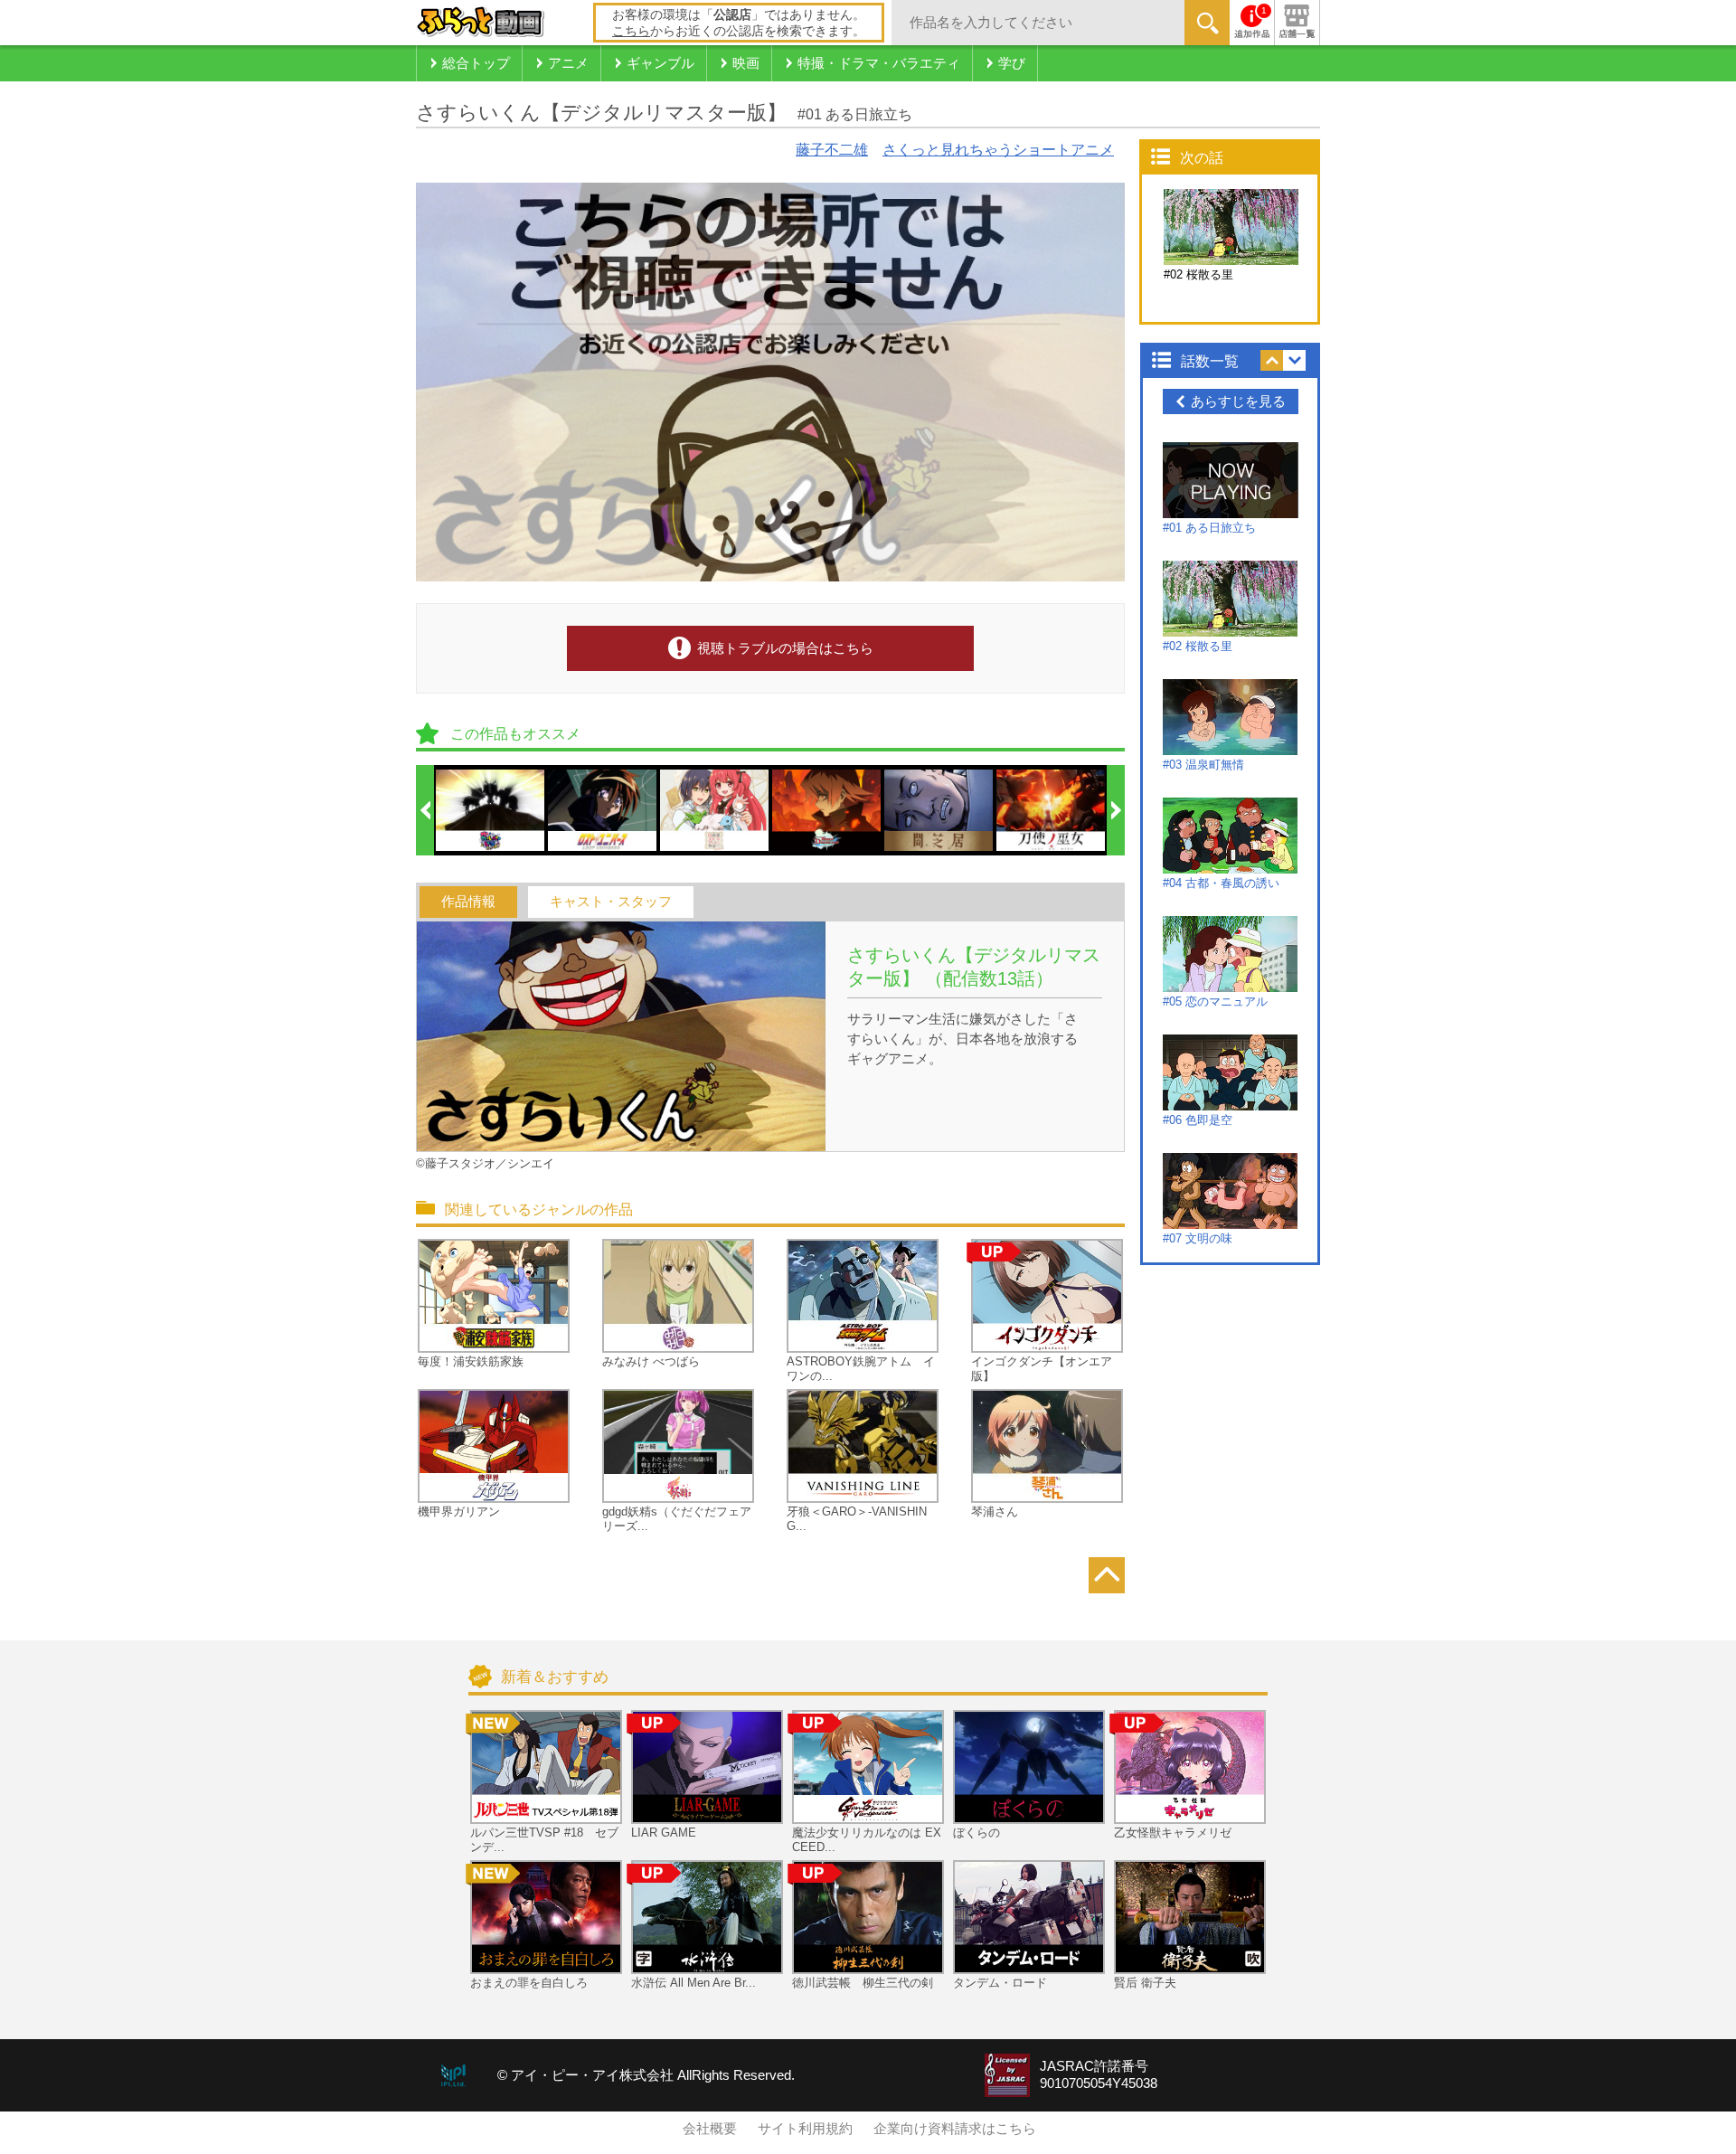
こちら (631, 31)
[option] (491, 810)
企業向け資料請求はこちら (955, 2129)
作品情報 (468, 902)
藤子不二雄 (832, 150)
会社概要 (710, 2129)
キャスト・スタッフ (611, 902)
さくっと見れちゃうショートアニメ (998, 150)
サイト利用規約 (805, 2129)
